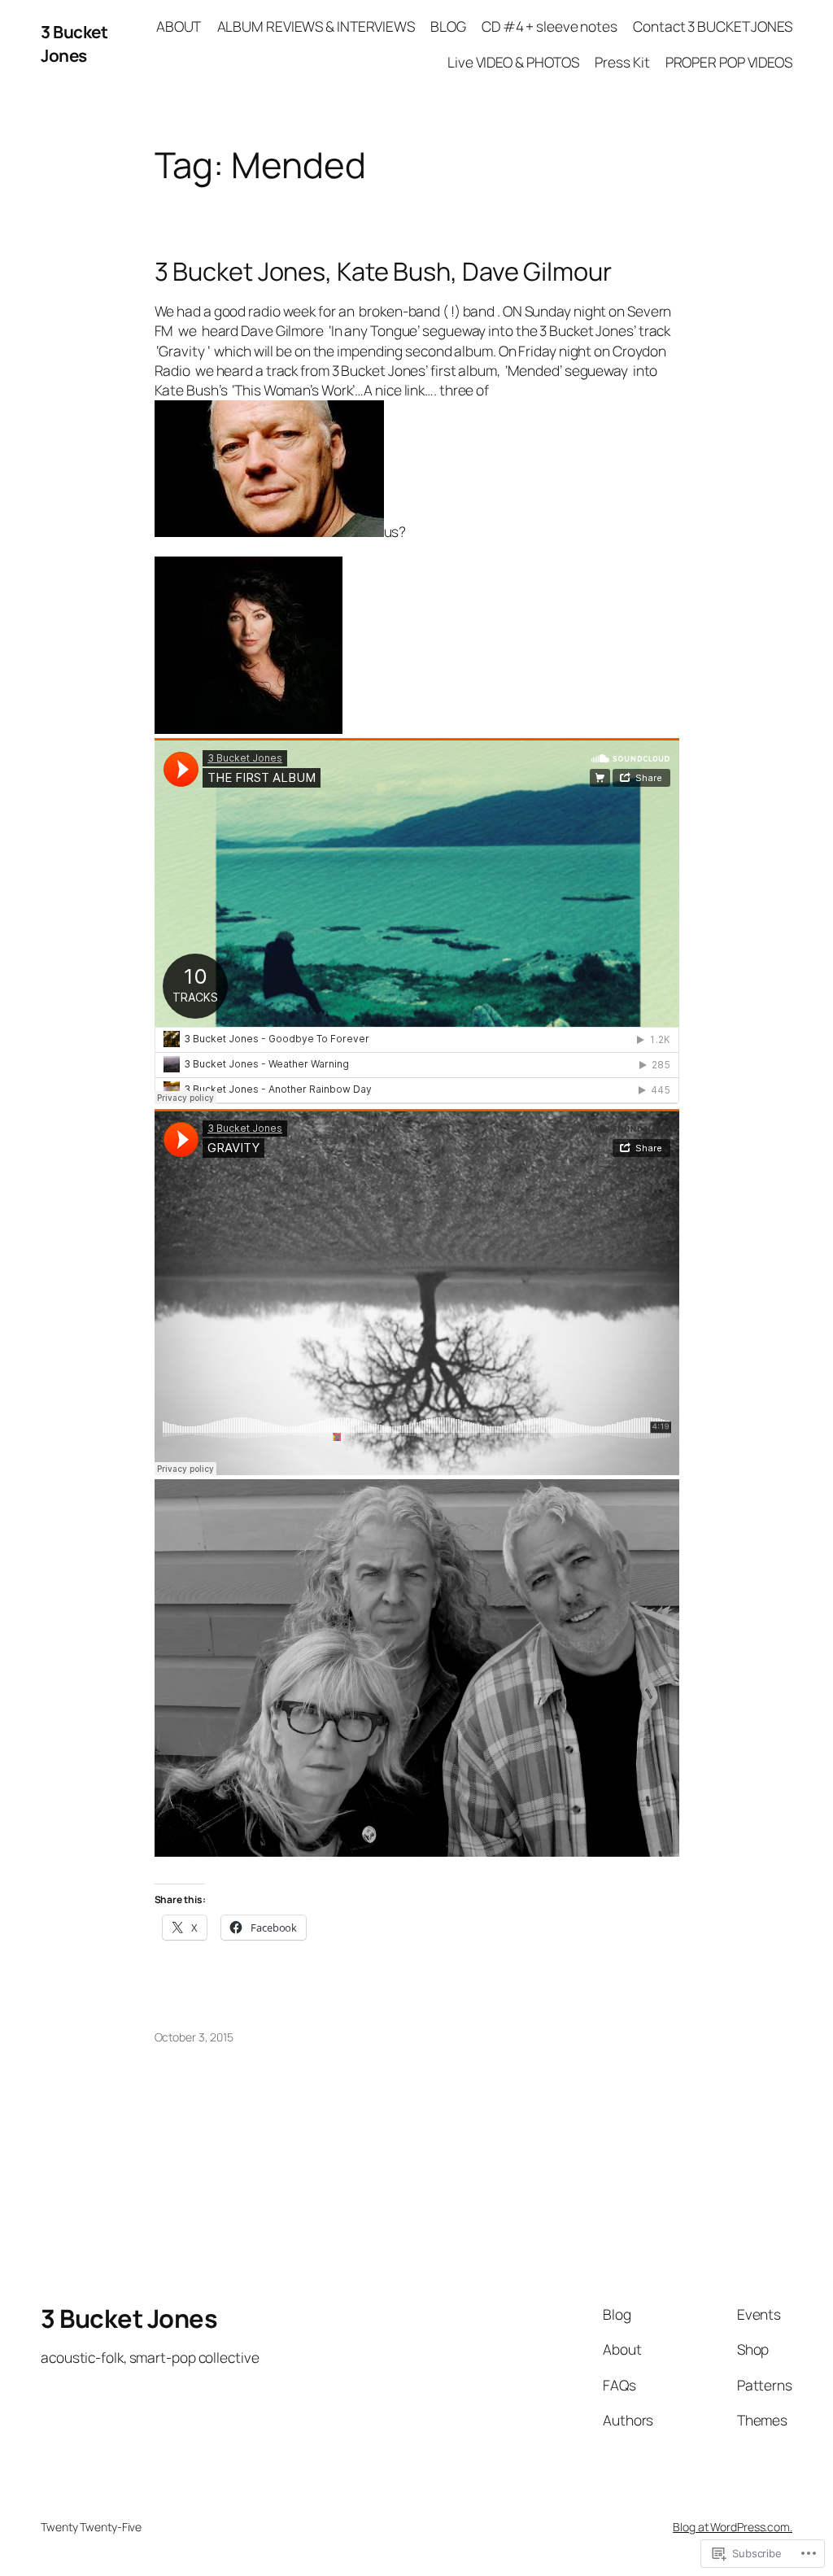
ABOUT (179, 26)
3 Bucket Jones (74, 44)
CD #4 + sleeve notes (550, 26)
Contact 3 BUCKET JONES (713, 26)
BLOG (448, 26)
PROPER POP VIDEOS (729, 62)
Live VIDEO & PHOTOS (513, 62)
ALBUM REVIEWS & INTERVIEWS (316, 26)
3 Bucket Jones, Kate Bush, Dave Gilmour (383, 271)
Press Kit (622, 62)
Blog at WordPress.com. (733, 2527)
